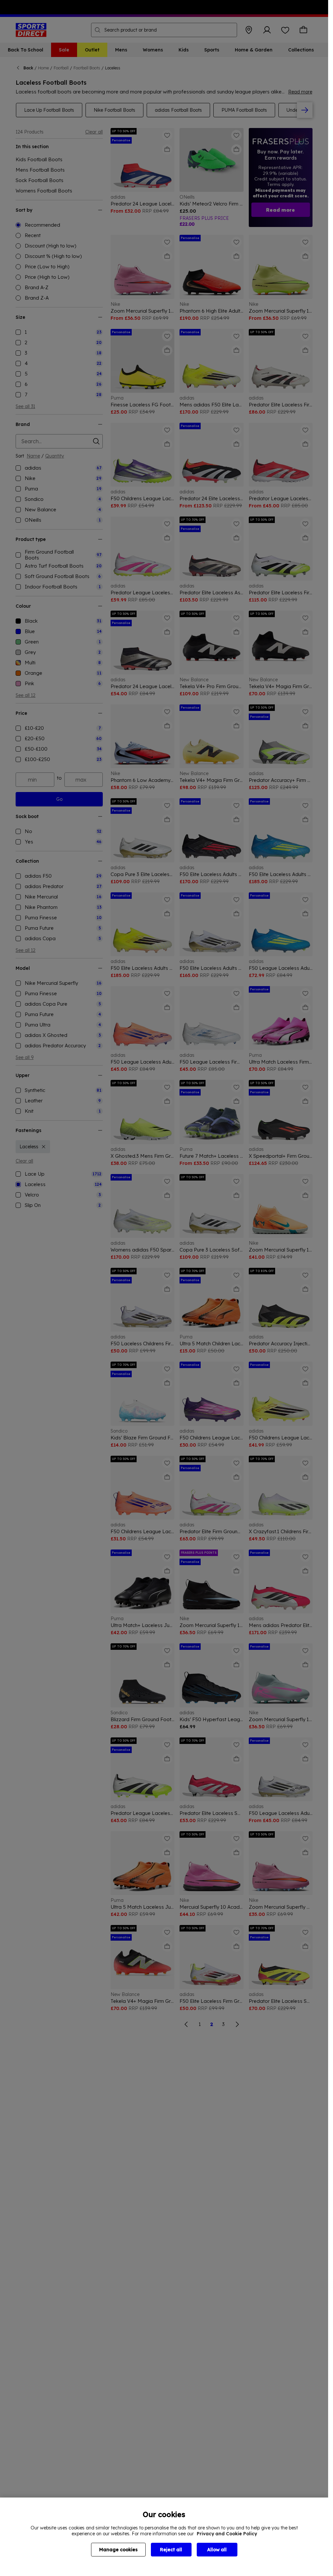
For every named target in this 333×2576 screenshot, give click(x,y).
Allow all (217, 2550)
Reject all (171, 2550)
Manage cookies (118, 2550)
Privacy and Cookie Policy (227, 2534)
